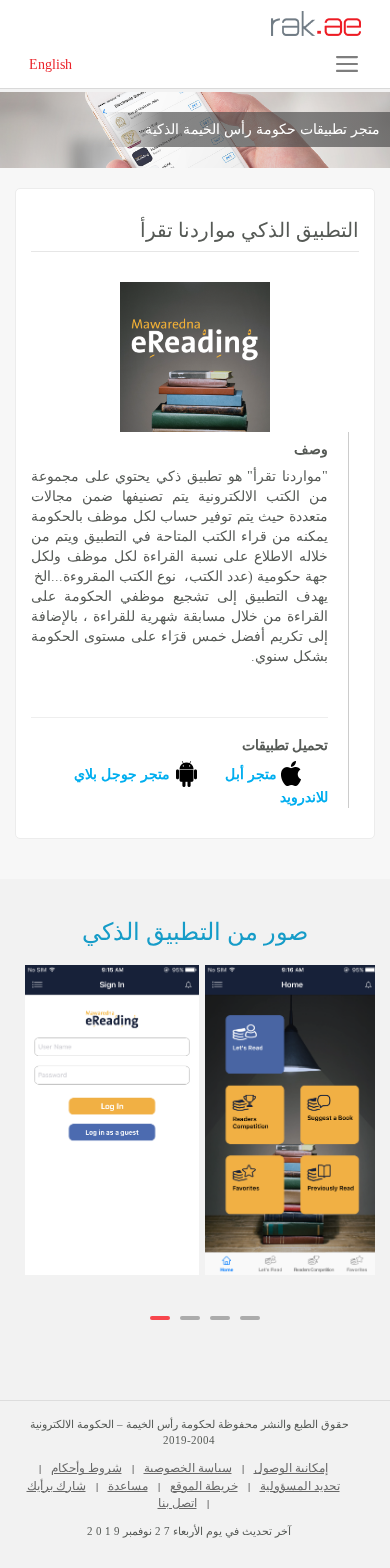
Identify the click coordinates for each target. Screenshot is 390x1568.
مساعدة (128, 1486)
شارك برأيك (56, 1486)
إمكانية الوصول (291, 1468)
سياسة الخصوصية (188, 1468)
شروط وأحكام (86, 1468)
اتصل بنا (177, 1503)
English (50, 64)
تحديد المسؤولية (300, 1486)
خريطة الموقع (204, 1486)
